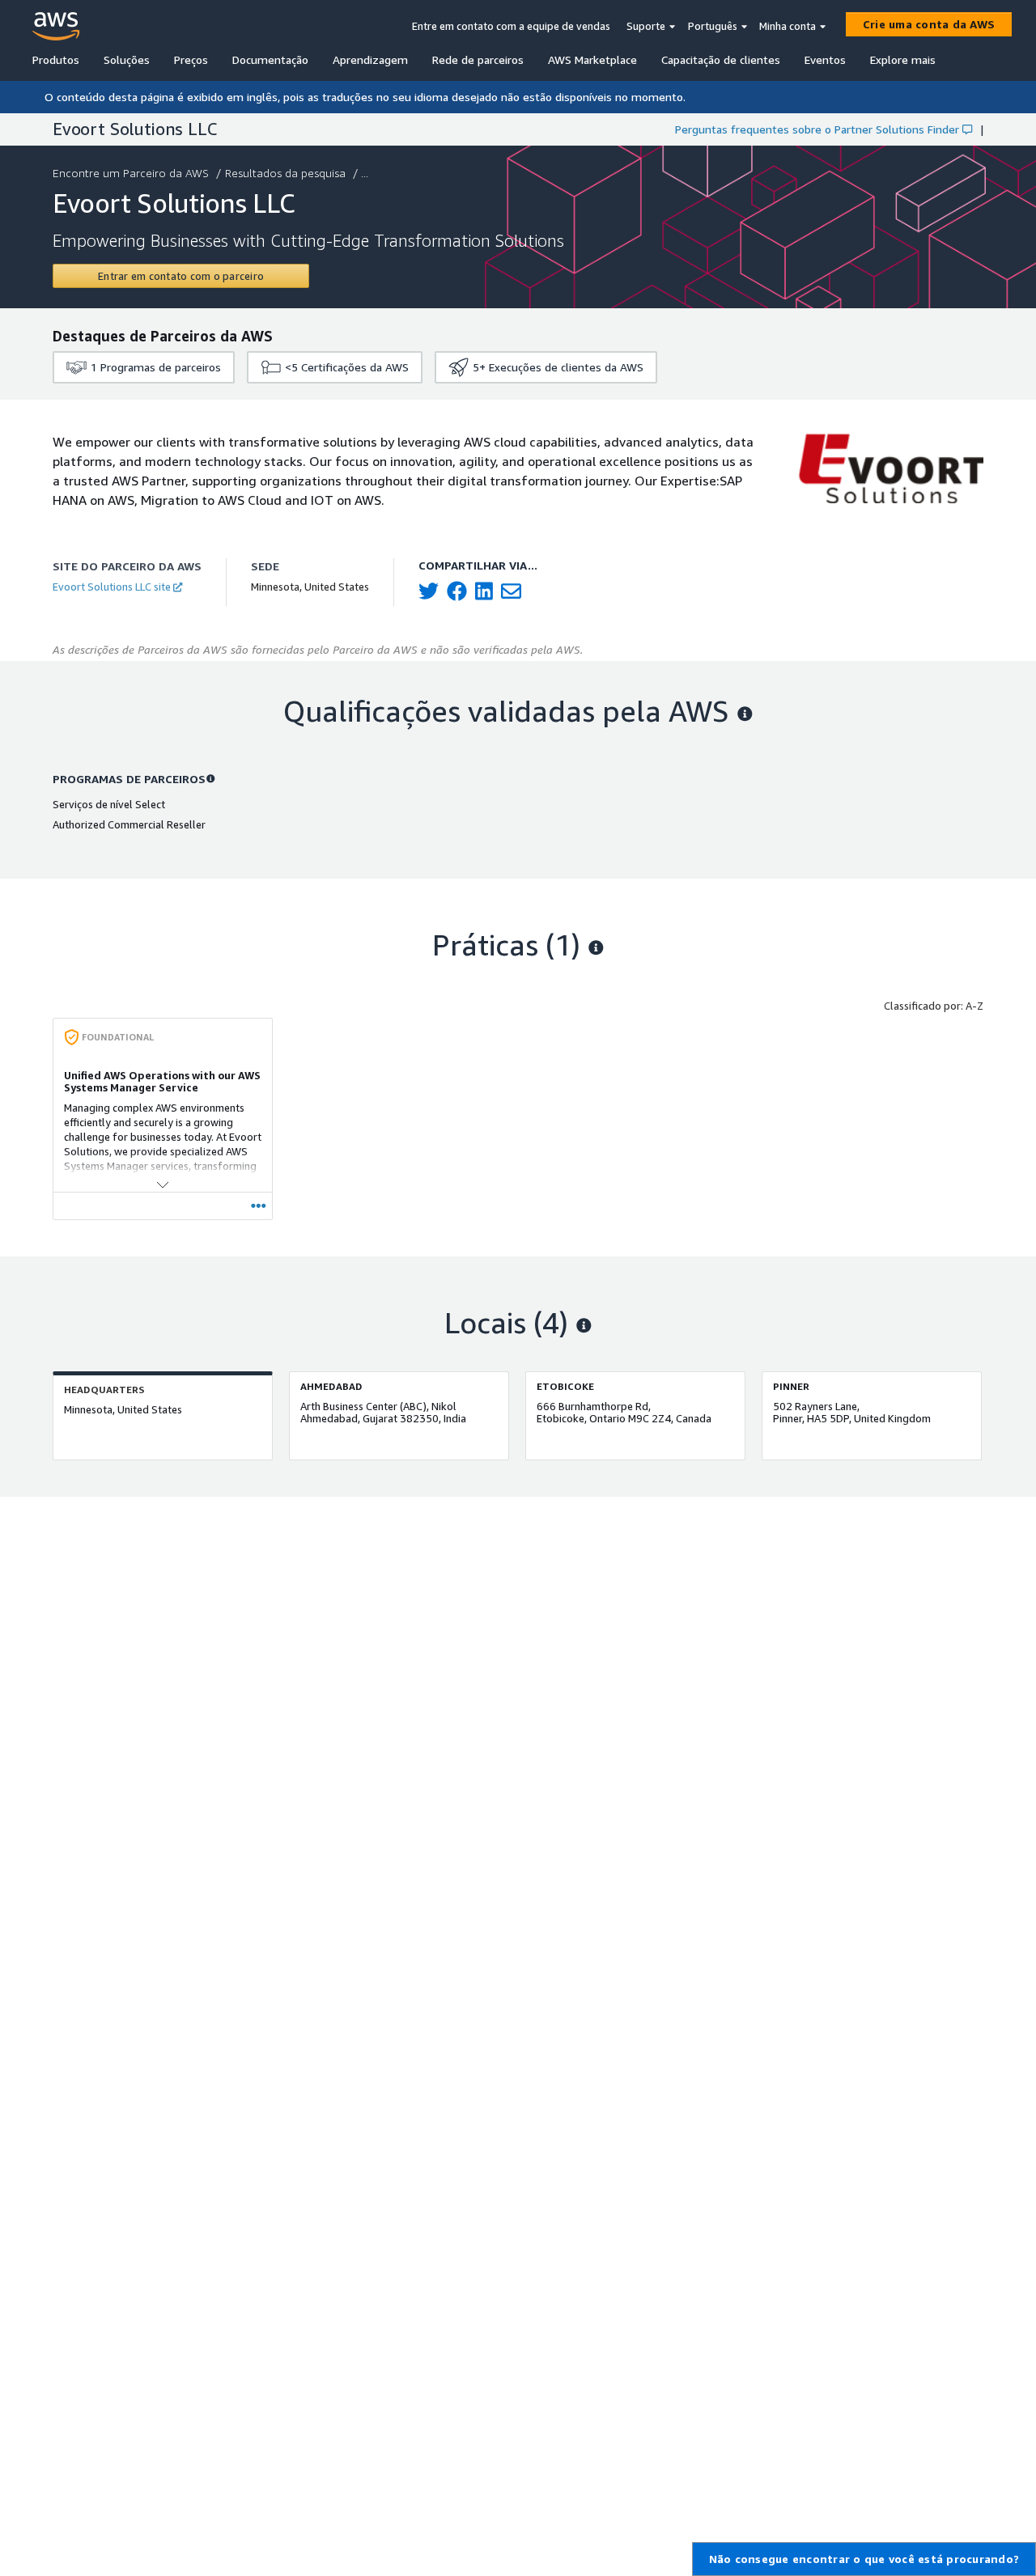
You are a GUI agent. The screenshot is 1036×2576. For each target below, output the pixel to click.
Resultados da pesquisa (285, 173)
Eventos (825, 59)
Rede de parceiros (478, 59)
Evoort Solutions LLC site (112, 587)
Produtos (56, 59)
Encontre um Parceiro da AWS (131, 173)
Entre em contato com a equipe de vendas (511, 26)
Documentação (270, 59)
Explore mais (903, 59)
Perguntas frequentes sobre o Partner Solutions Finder (817, 129)
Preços (191, 59)
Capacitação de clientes (721, 59)
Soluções (127, 59)
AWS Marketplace (592, 59)
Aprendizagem (370, 59)
